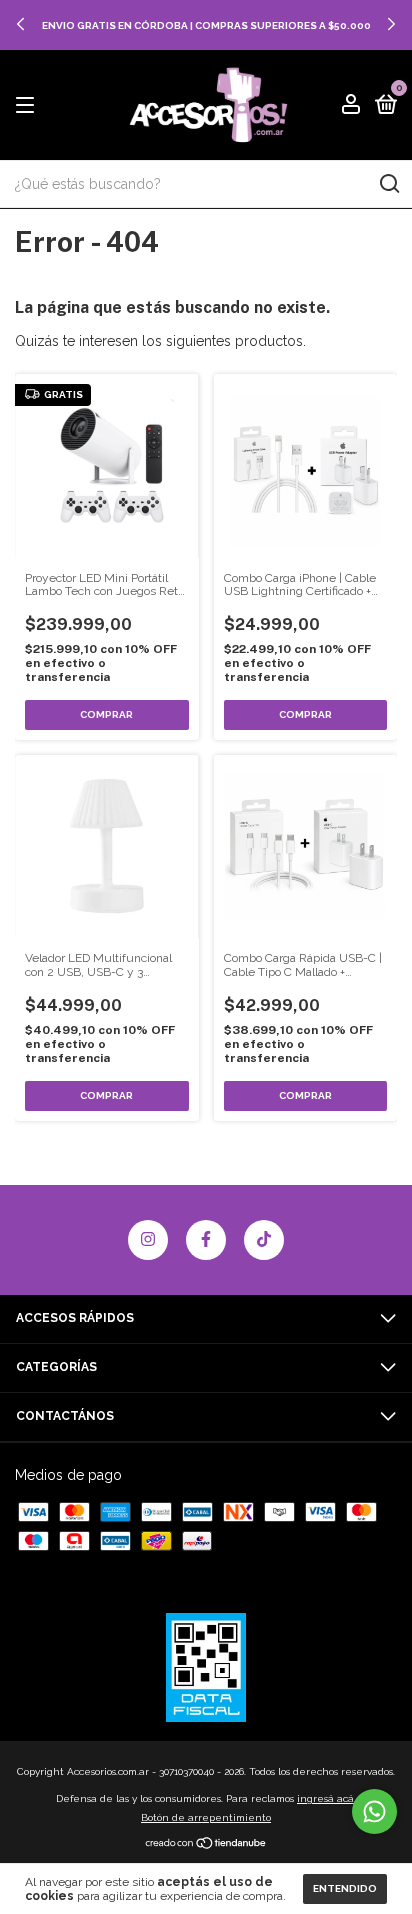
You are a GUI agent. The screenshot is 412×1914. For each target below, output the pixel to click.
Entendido (345, 1888)
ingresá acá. (326, 1798)
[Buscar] (388, 184)
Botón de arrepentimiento (206, 1817)
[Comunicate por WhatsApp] (374, 1811)
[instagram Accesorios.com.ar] (148, 1240)
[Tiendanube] (206, 1845)
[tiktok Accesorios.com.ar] (264, 1240)
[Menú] (28, 106)
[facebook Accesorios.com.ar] (206, 1240)
